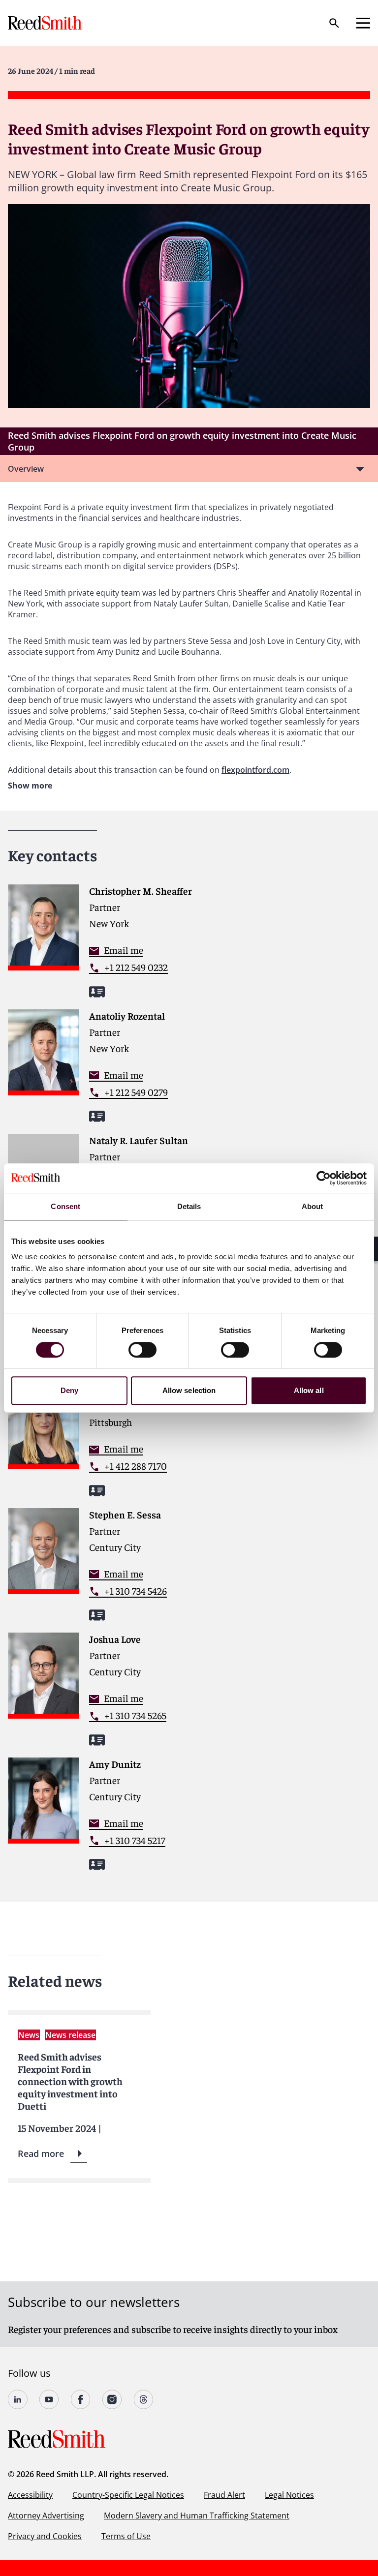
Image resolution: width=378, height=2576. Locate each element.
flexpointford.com (255, 770)
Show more (30, 786)
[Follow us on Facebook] (81, 2399)
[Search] (334, 23)
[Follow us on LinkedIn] (18, 2399)
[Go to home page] (46, 23)
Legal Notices (289, 2495)
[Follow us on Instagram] (112, 2399)
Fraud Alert (224, 2495)
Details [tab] (189, 1206)
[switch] (142, 1350)
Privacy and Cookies (45, 2536)
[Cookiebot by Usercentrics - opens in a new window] (324, 1178)
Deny (69, 1390)
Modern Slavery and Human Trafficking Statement (197, 2515)
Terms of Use (126, 2536)
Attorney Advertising (46, 2515)
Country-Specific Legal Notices (128, 2495)
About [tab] (313, 1206)
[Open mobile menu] (363, 23)
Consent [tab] (65, 1206)
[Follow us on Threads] (144, 2399)
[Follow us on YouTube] (49, 2399)
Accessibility (30, 2495)
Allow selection (189, 1390)
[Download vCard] (97, 992)
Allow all (309, 1390)
